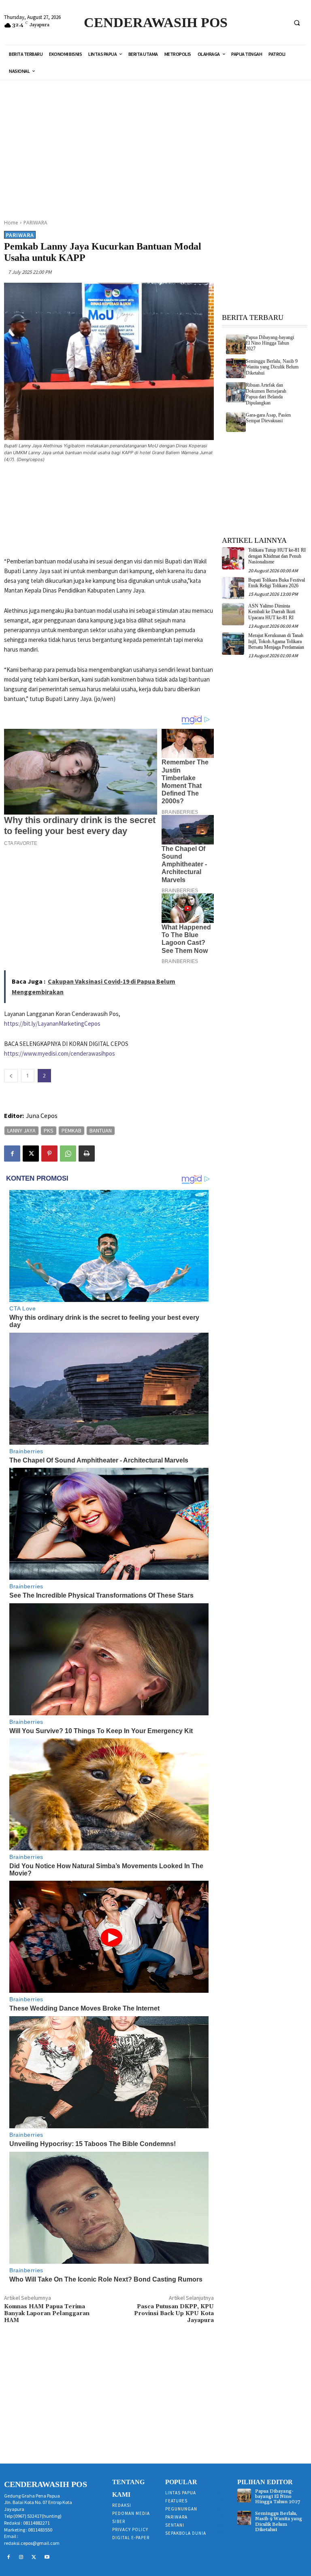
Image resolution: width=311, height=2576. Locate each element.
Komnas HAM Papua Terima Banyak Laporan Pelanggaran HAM (47, 2314)
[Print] (87, 1154)
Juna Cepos (42, 1115)
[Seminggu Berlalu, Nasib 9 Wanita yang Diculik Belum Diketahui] (236, 368)
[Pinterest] (49, 1154)
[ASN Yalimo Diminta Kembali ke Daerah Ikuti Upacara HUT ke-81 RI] (233, 614)
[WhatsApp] (68, 1154)
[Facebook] (12, 1154)
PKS (49, 1130)
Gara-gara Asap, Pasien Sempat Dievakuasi (268, 418)
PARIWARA (35, 223)
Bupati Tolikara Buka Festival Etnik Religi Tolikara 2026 (277, 583)
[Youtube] (47, 2557)
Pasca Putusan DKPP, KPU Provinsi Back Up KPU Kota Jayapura (174, 2314)
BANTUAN (101, 1130)
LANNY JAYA (21, 1130)
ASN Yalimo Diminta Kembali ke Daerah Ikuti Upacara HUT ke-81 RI (272, 612)
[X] (31, 1154)
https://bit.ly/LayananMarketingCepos (52, 1023)
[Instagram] (21, 2557)
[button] (297, 23)
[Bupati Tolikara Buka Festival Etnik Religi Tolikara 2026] (233, 588)
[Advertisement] (158, 144)
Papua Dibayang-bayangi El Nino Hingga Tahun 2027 (270, 343)
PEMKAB (71, 1130)
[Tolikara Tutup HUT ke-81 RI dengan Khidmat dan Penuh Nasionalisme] (233, 558)
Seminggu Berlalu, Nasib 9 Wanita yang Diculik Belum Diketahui (272, 367)
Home (11, 223)
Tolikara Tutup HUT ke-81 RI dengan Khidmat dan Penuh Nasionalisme (277, 556)
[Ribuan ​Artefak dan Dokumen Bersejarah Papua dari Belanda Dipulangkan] (236, 392)
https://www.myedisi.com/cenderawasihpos (60, 1053)
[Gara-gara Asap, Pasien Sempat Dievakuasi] (236, 422)
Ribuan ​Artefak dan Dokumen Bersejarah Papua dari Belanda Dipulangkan (266, 394)
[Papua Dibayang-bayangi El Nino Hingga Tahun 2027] (236, 344)
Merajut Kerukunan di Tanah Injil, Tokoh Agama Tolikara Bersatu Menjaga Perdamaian (276, 641)
